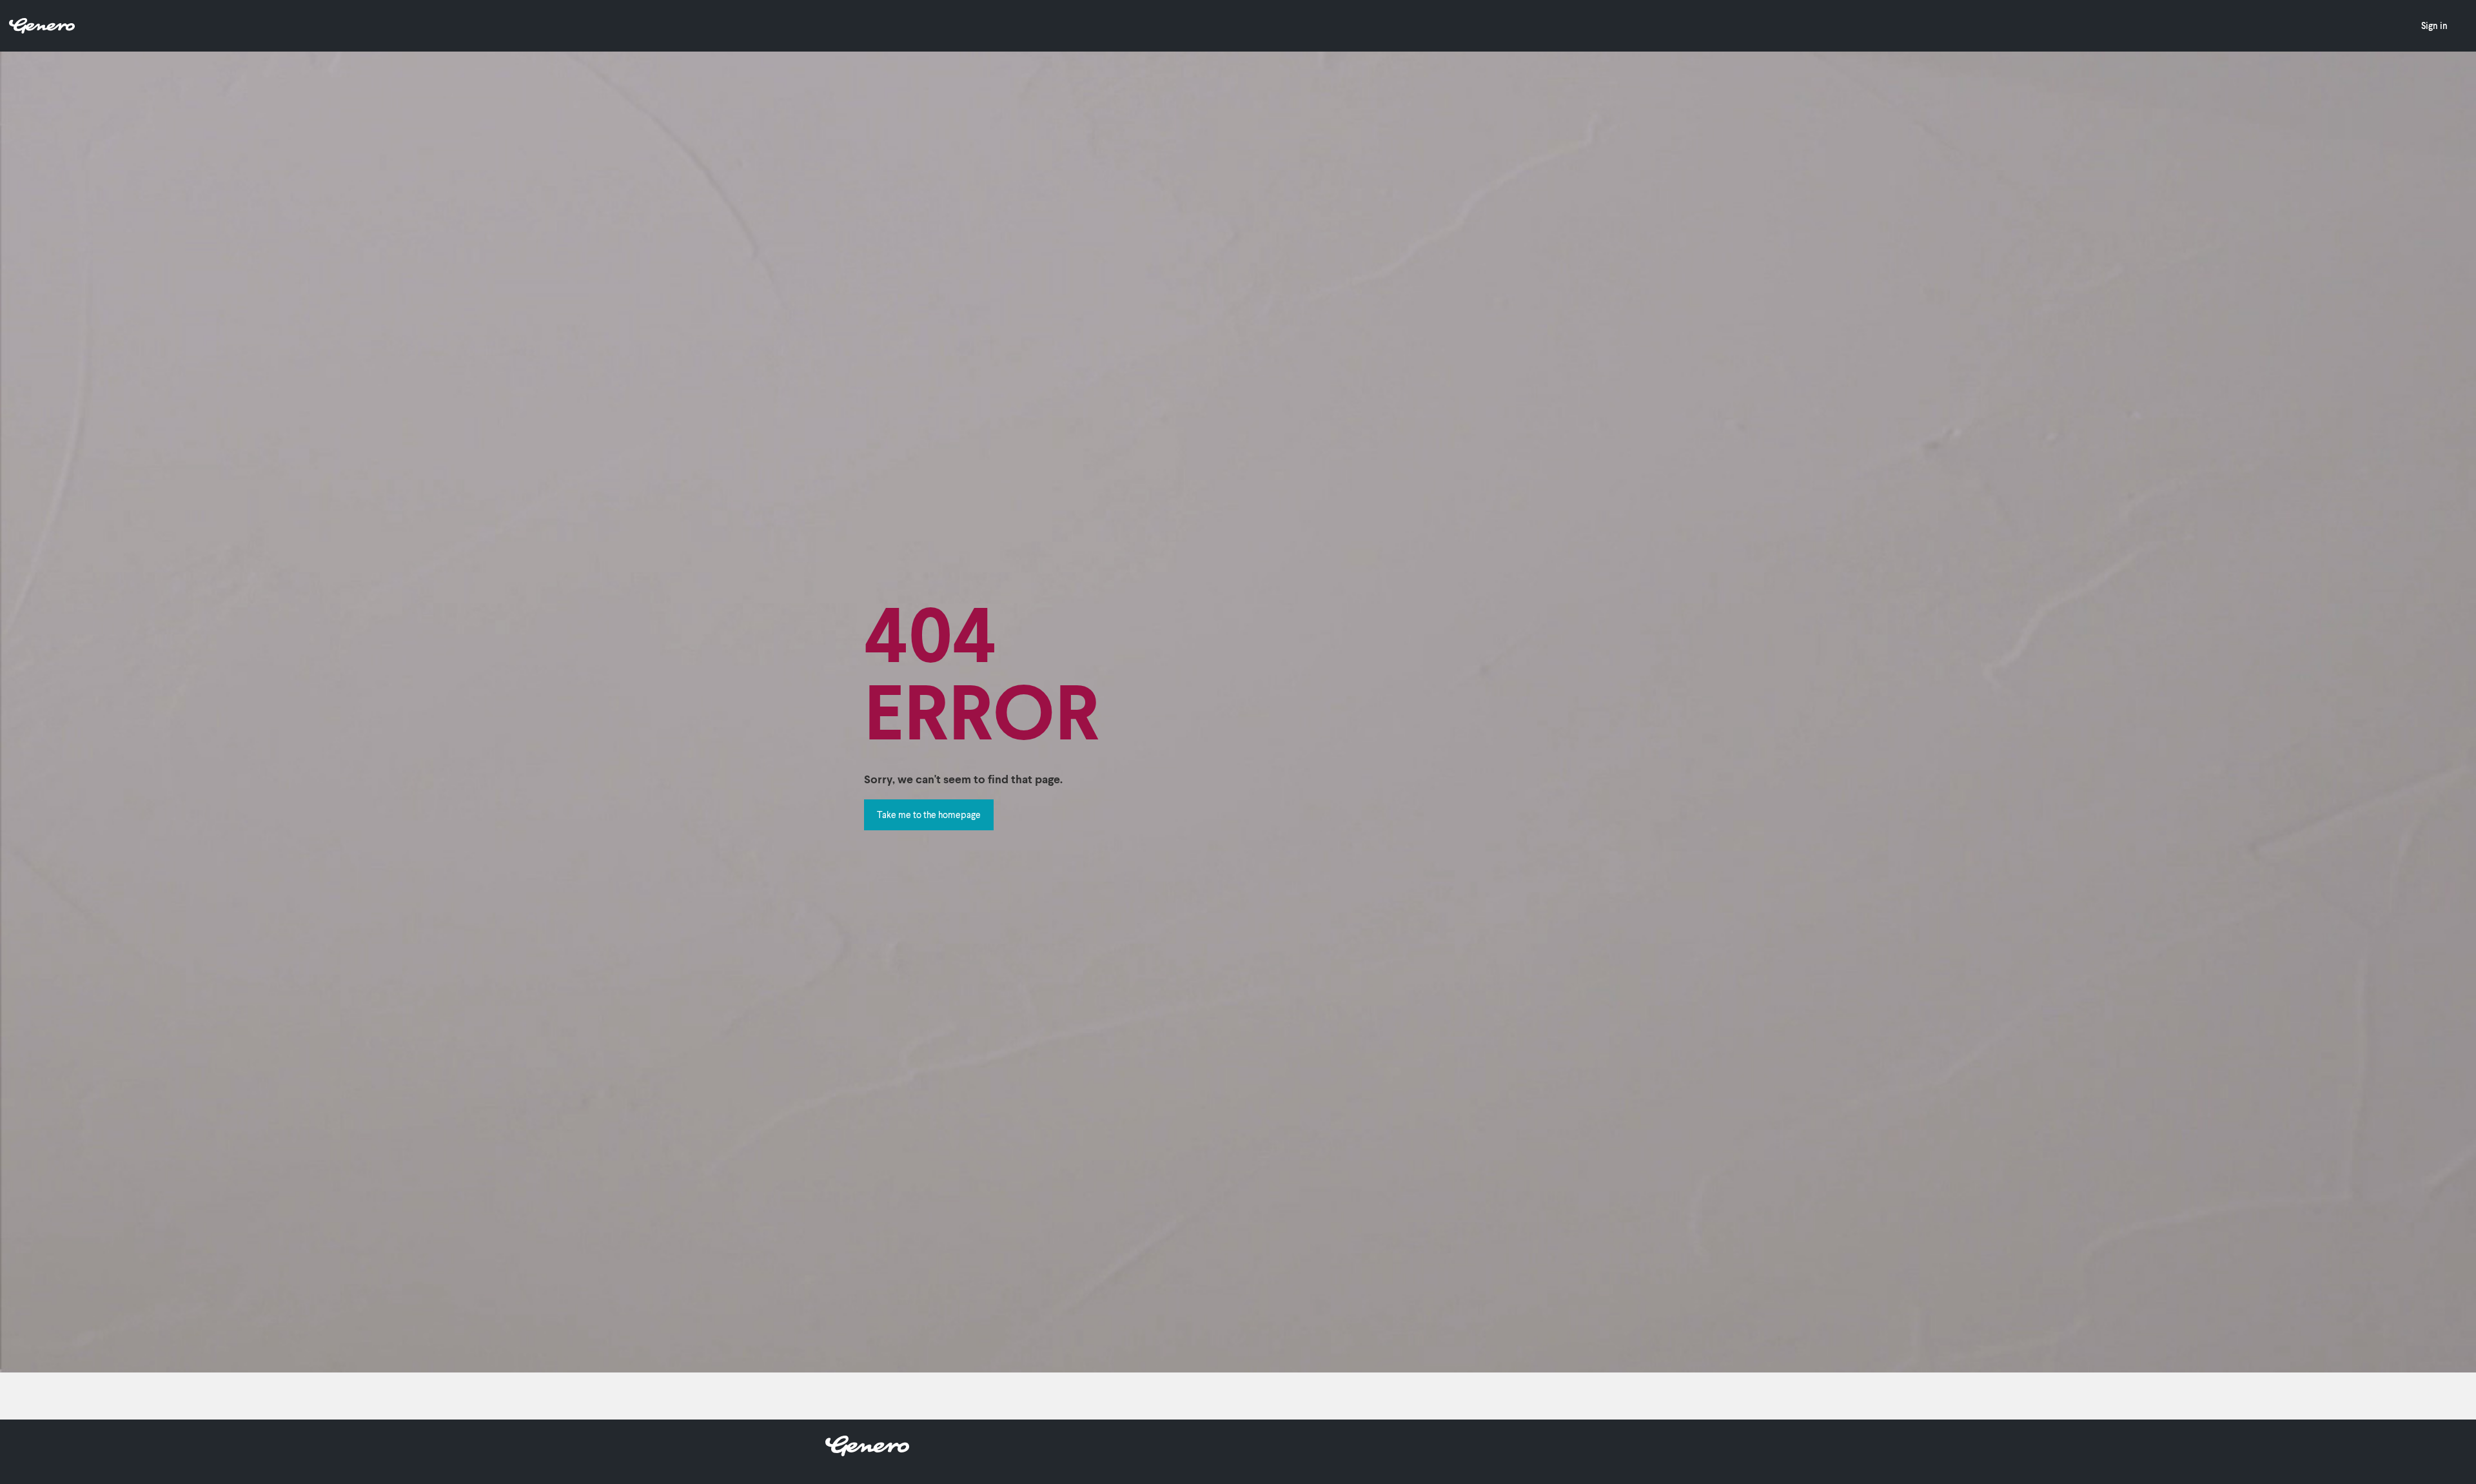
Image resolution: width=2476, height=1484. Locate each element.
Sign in (2434, 25)
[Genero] (867, 1452)
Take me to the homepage (929, 815)
